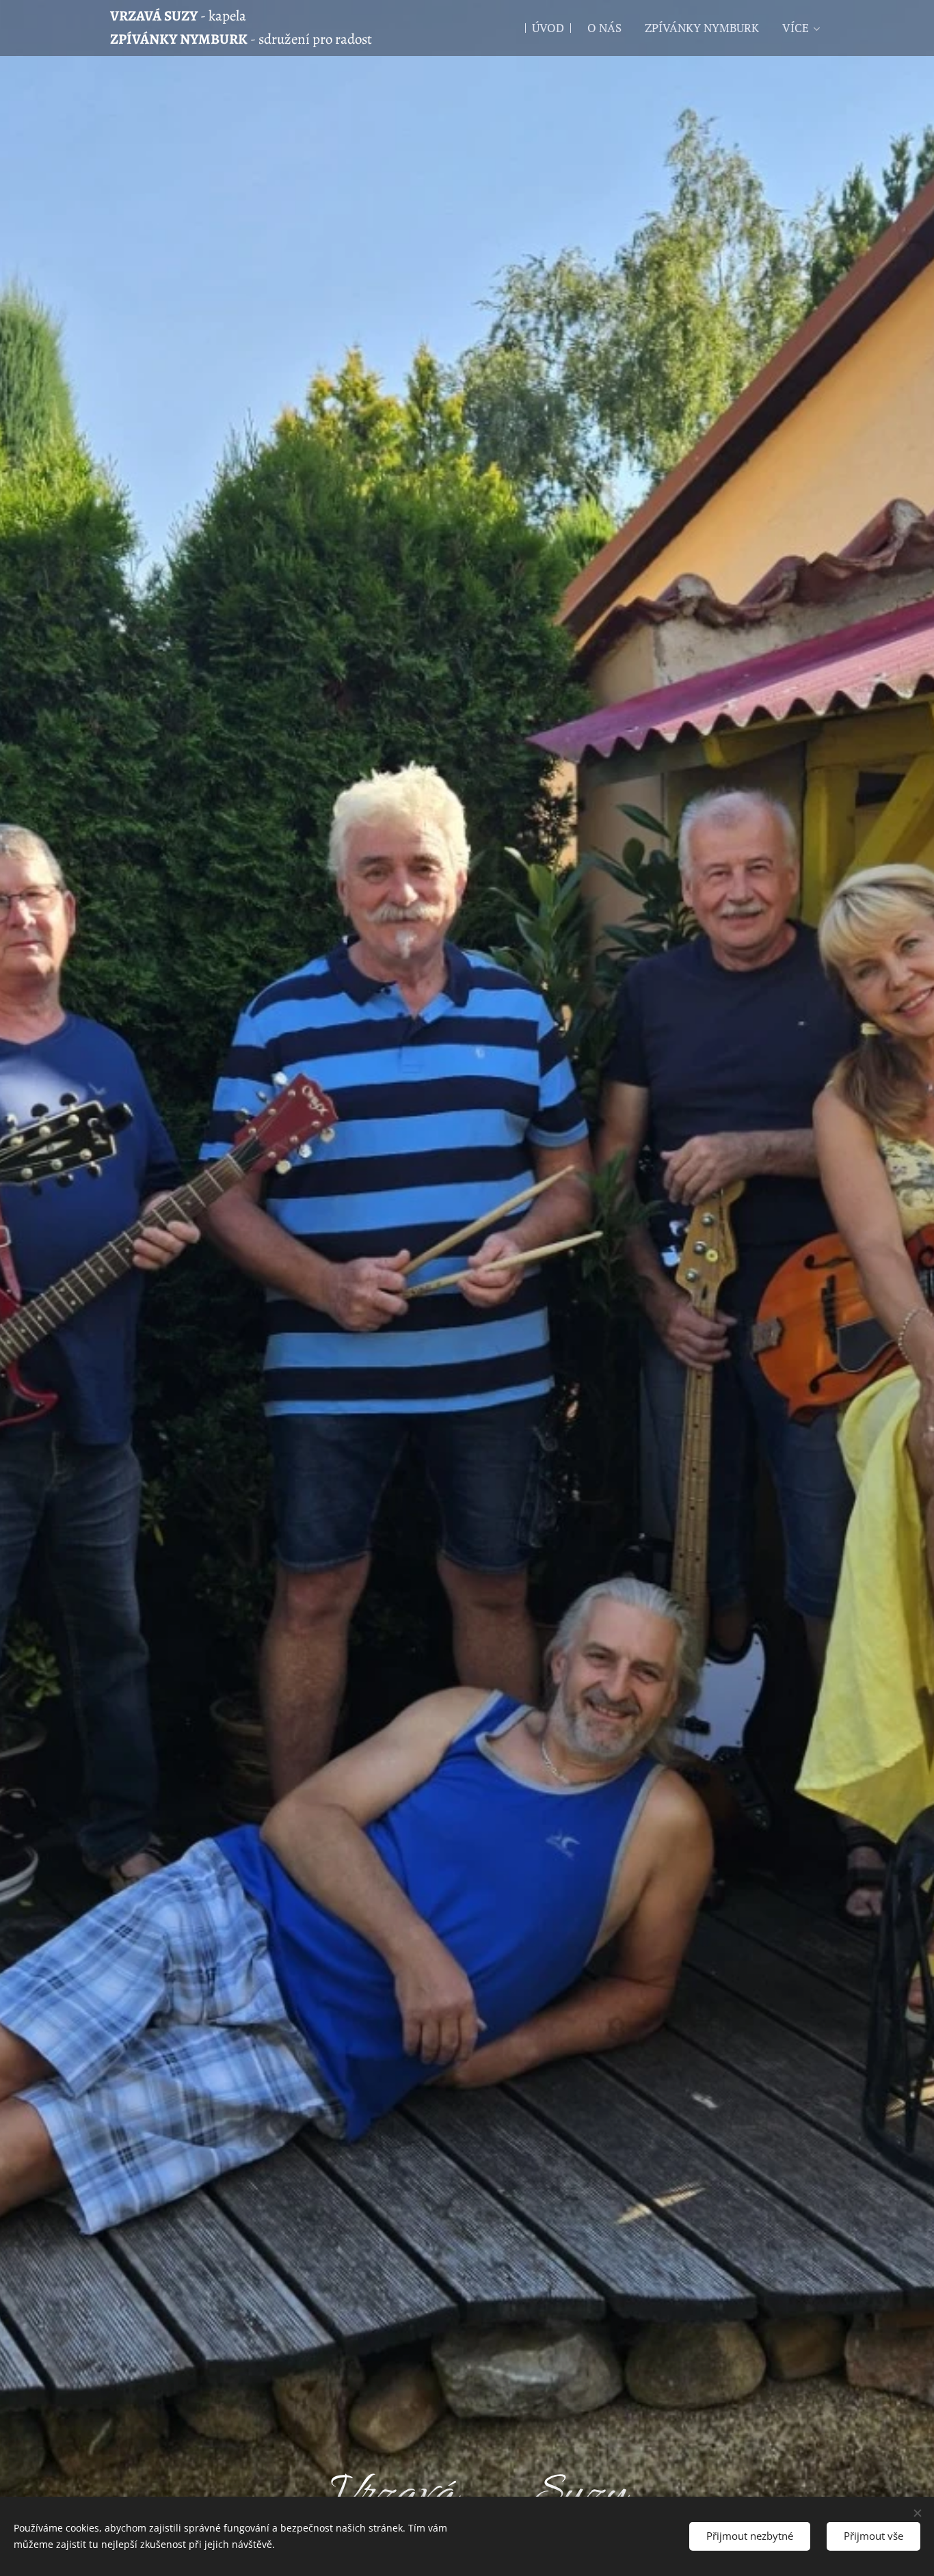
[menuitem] (548, 28)
